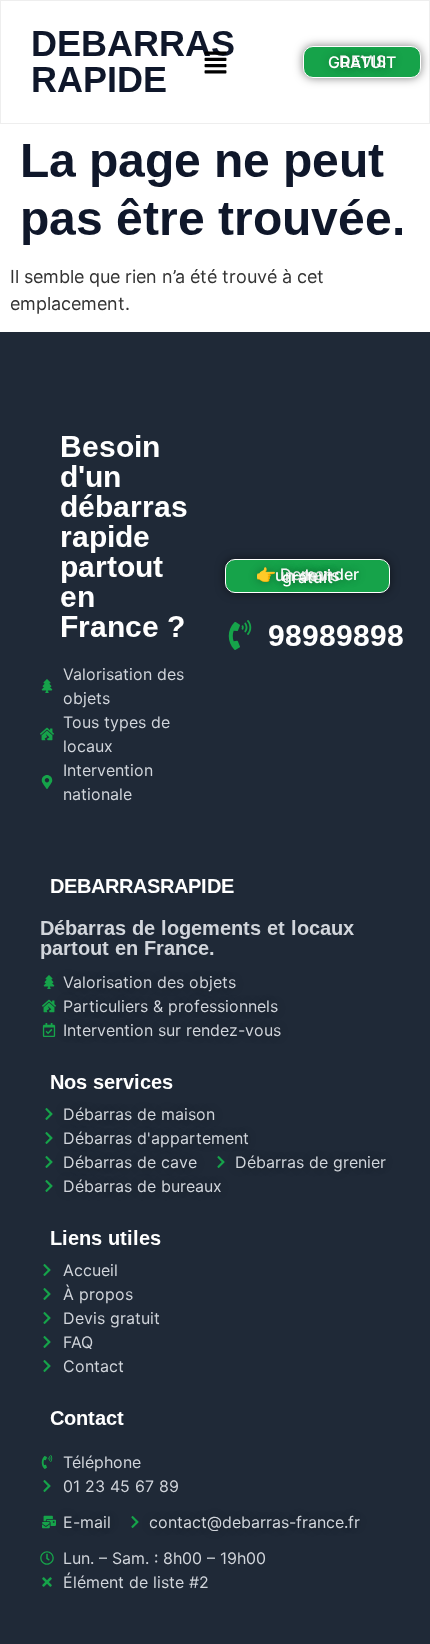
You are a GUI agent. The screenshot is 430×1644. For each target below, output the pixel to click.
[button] (215, 62)
